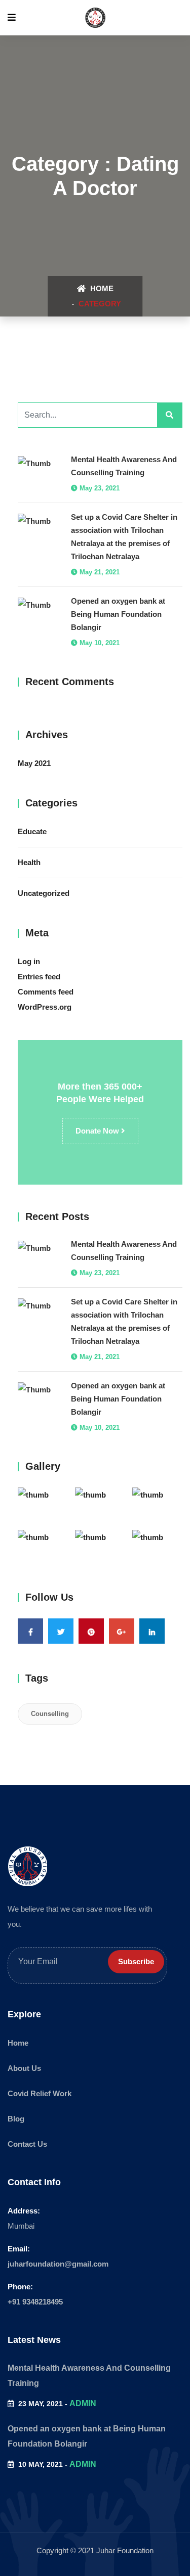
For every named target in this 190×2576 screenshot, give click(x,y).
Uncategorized (44, 893)
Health (29, 862)
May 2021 (34, 763)
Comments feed (46, 992)
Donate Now (98, 1131)
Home (101, 288)
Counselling (50, 1714)
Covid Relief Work (40, 2093)
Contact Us (27, 2144)
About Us (24, 2068)
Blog (16, 2119)
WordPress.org (45, 1007)
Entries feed (39, 977)
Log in (29, 961)
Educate (32, 831)
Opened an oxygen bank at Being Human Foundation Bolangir (118, 614)
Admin (83, 2403)
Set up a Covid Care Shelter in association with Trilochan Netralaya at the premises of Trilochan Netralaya (124, 537)
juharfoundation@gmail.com (58, 2264)
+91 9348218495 (35, 2302)
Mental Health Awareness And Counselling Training (124, 466)
